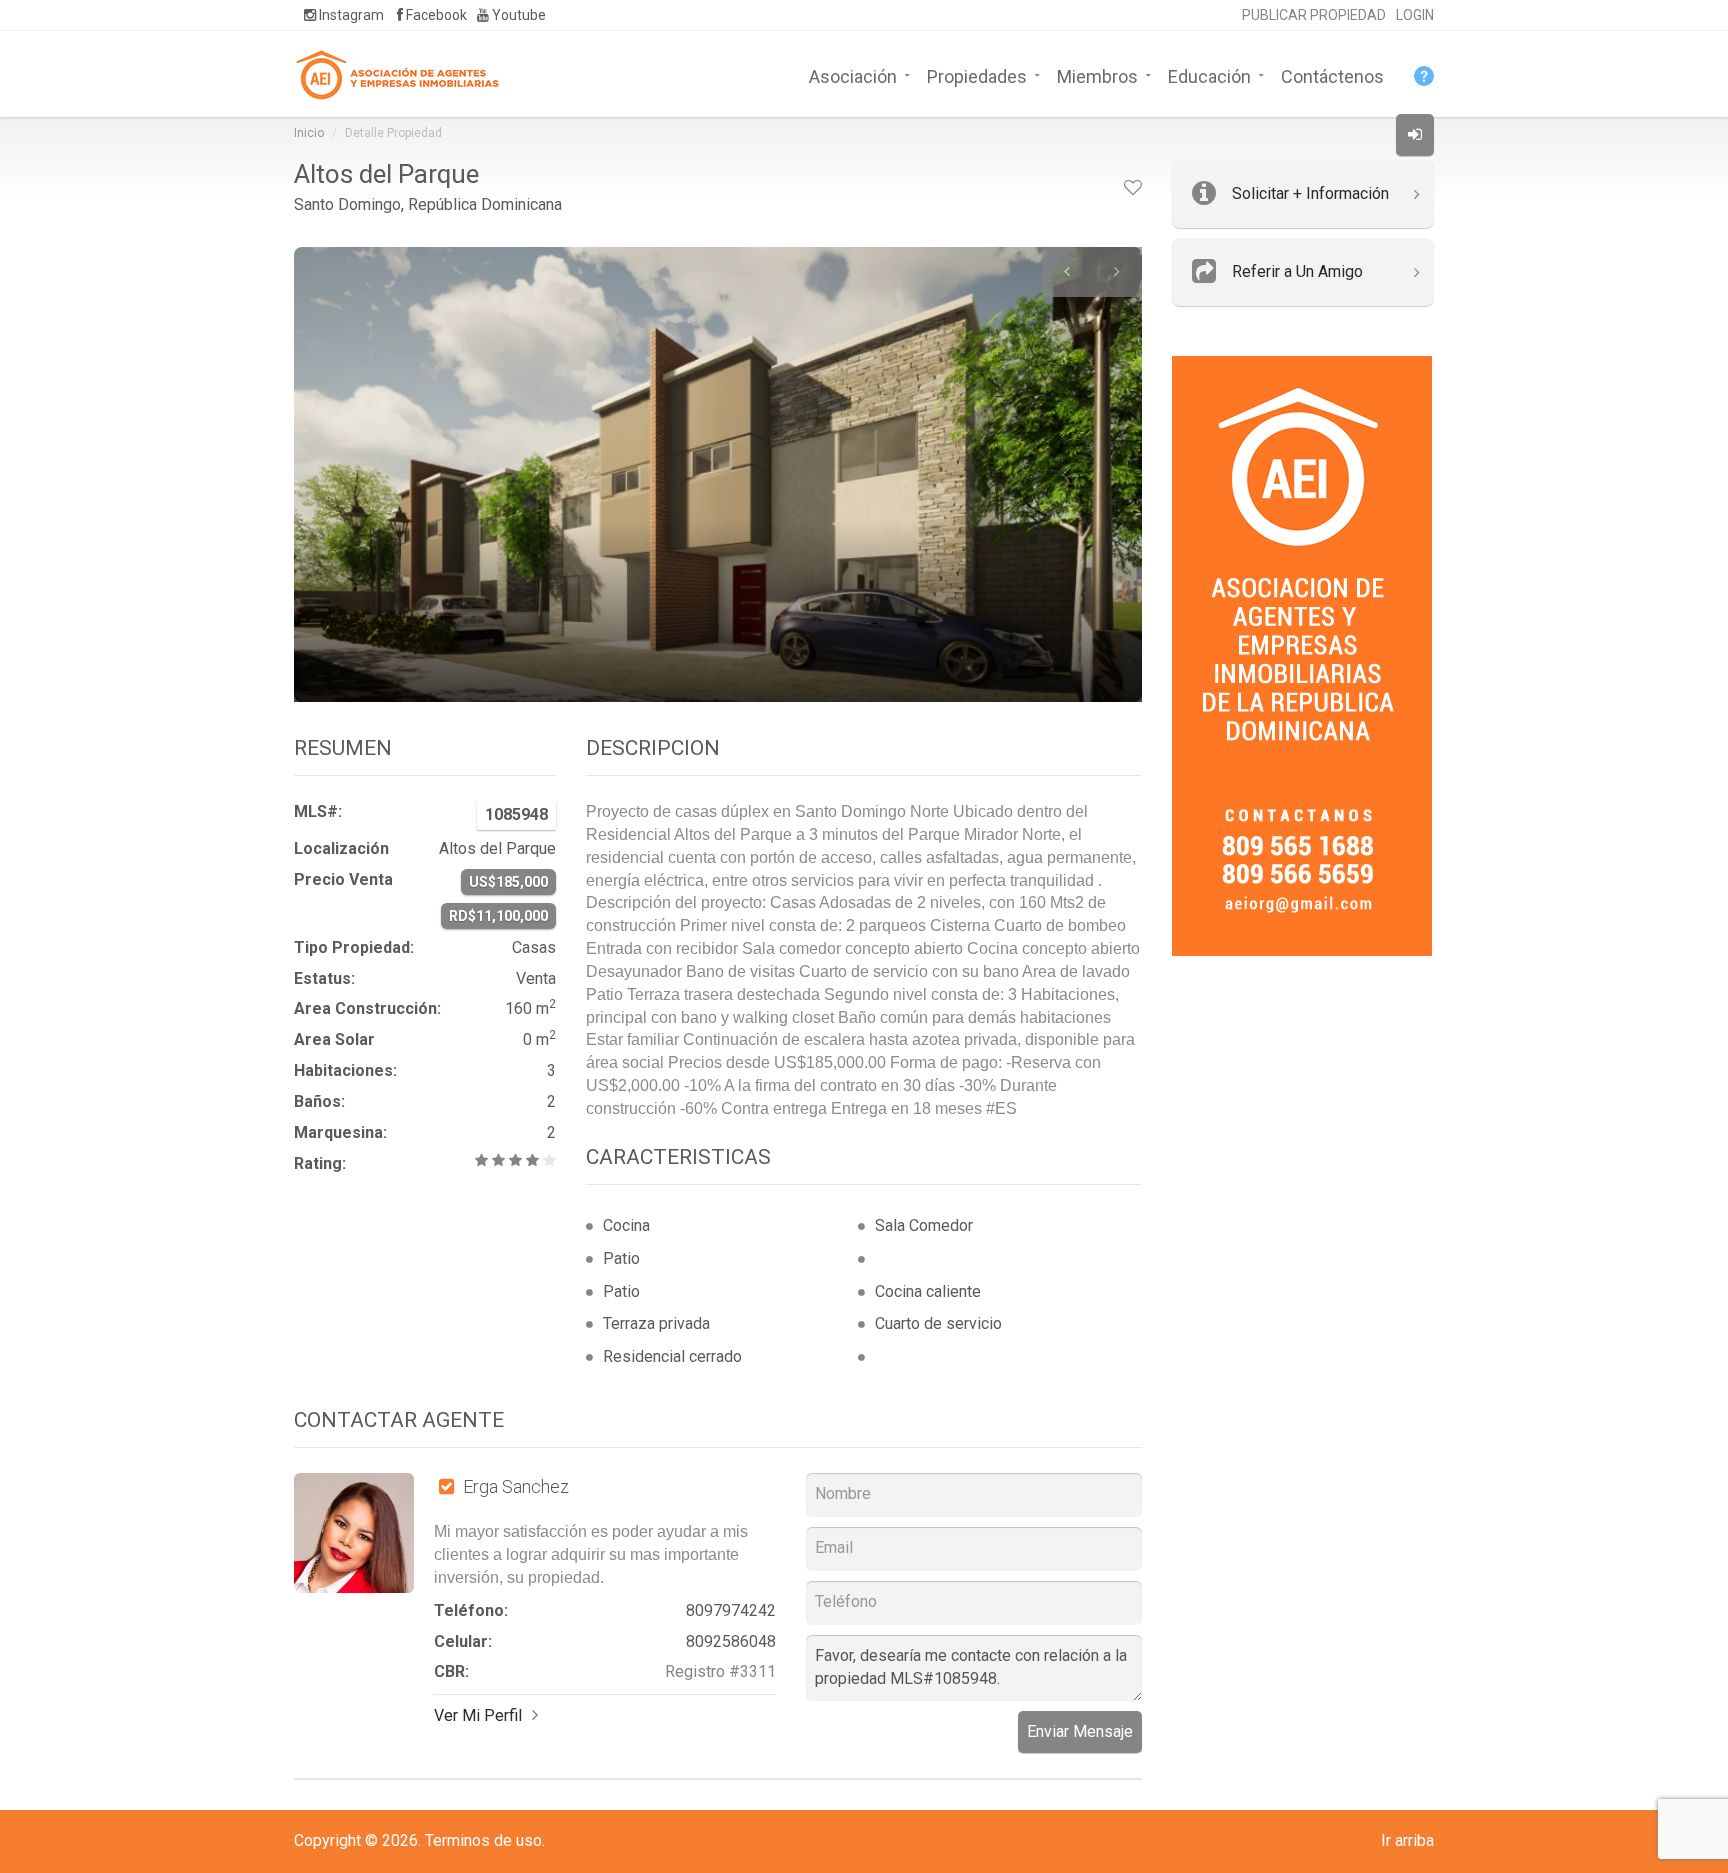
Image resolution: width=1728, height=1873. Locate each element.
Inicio (309, 133)
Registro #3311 (720, 1671)
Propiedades (977, 75)
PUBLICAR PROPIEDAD (1314, 15)
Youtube (517, 15)
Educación (1209, 75)
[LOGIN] (1415, 135)
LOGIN (1415, 15)
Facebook (435, 15)
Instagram (350, 15)
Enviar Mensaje (1080, 1731)
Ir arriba (1407, 1840)
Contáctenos (1332, 75)
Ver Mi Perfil (478, 1715)
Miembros (1097, 75)
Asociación (853, 75)
